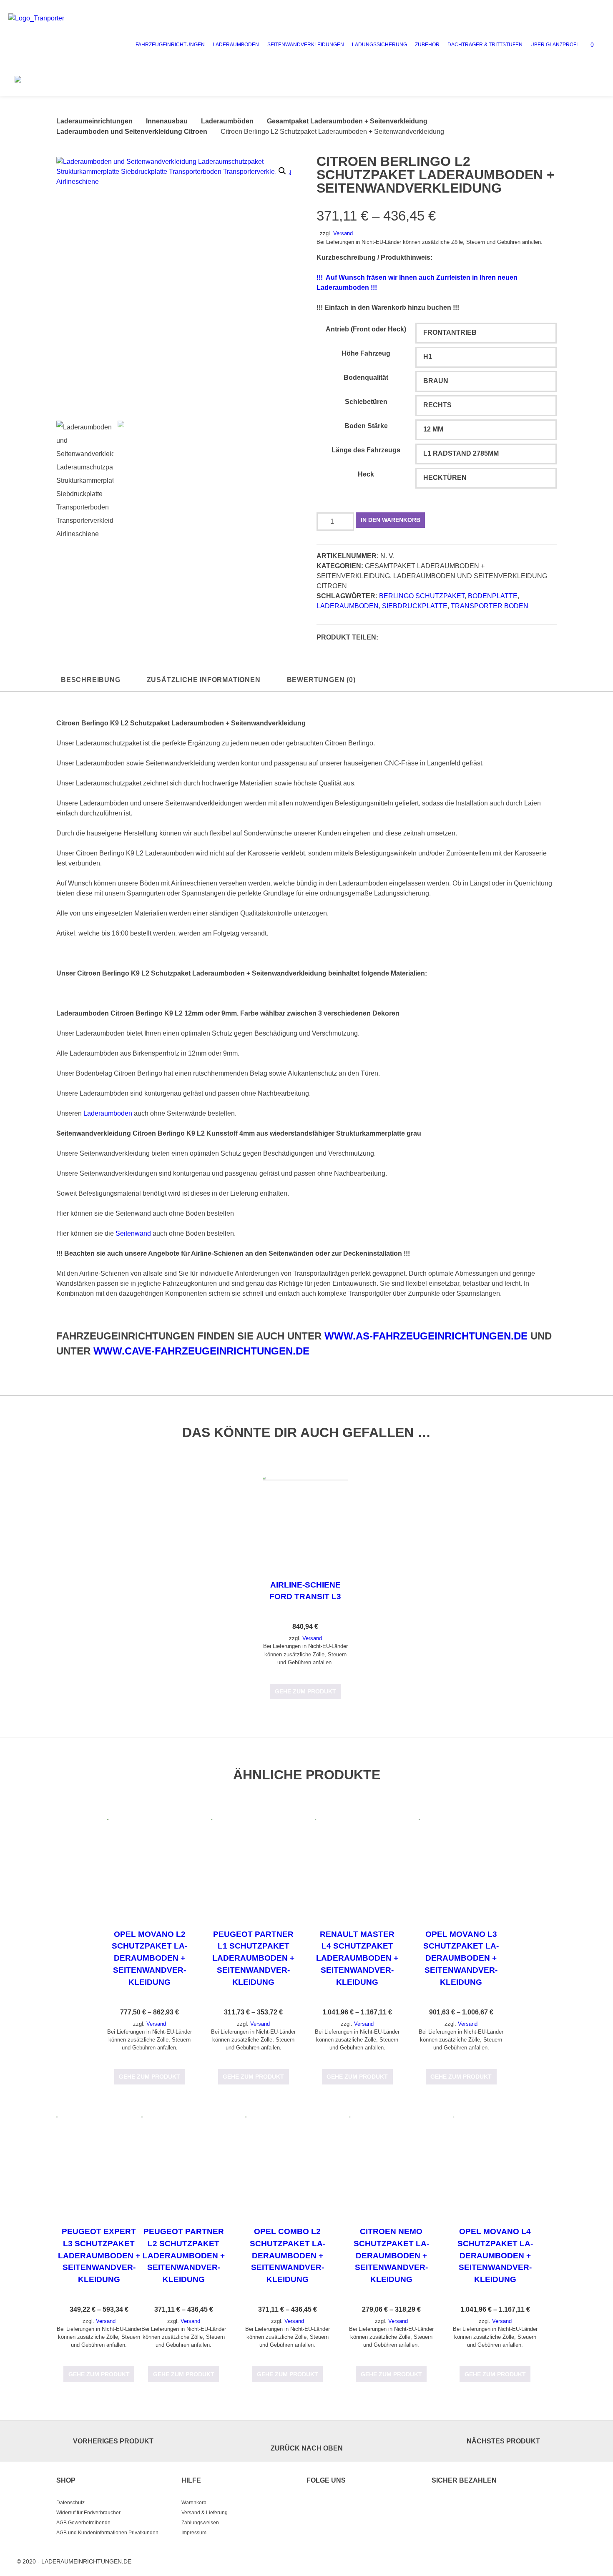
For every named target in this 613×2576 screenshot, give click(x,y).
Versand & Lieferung (205, 2513)
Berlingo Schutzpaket (422, 596)
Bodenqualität (366, 377)
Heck (366, 474)
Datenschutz (70, 2503)
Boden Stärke (366, 426)
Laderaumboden (348, 606)
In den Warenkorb (391, 520)
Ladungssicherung (379, 45)
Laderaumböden (236, 45)
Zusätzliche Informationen (204, 680)
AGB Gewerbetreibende (83, 2523)
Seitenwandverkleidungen (306, 45)
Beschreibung (91, 680)
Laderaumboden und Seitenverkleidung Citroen (132, 132)
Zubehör (427, 45)
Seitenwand (133, 1233)
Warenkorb (194, 2503)
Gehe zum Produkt (305, 1691)
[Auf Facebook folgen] (314, 2505)
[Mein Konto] (599, 43)
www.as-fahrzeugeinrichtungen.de (426, 1336)
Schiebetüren (366, 402)
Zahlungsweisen (200, 2523)
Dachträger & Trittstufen (485, 45)
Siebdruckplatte (415, 606)
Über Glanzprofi (554, 45)
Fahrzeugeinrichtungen (170, 45)
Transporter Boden (490, 606)
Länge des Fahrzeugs (366, 450)
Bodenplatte (493, 596)
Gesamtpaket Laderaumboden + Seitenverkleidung (347, 121)
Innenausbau (167, 121)
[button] (387, 638)
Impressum (194, 2533)
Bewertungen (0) (321, 680)
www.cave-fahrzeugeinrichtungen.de (201, 1351)
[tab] (91, 680)
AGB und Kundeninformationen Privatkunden (107, 2533)
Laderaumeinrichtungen (94, 121)
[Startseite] (65, 45)
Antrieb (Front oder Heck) (366, 329)
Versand (343, 233)
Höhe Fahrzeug (366, 353)
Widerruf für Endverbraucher (88, 2513)
